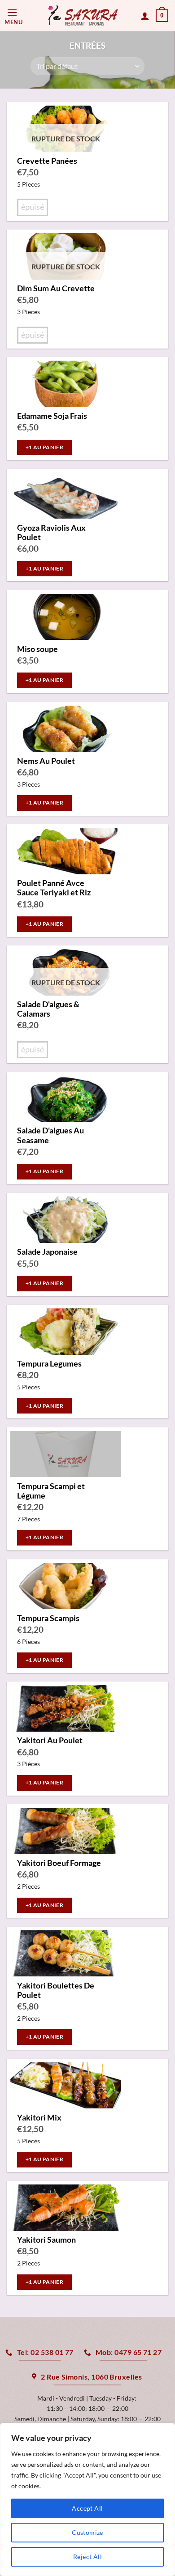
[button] (16, 16)
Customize (87, 2532)
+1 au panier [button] (44, 447)
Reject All (87, 2557)
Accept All (87, 2508)
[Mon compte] (145, 16)
